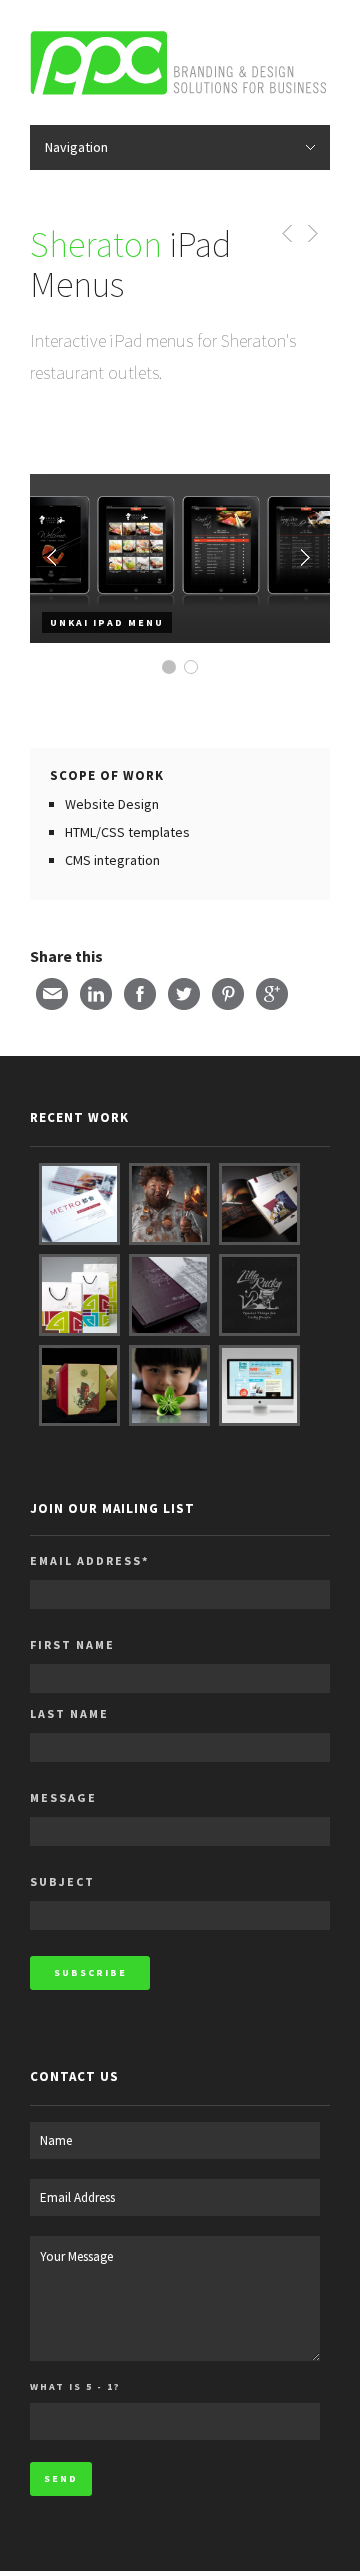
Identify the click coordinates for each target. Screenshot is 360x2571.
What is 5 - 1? (75, 2386)
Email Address (89, 1560)
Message (63, 1797)
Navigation (76, 147)
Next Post (311, 233)
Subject (62, 1881)
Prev (55, 558)
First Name (72, 1644)
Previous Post (283, 233)
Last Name (69, 1713)
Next (305, 558)
